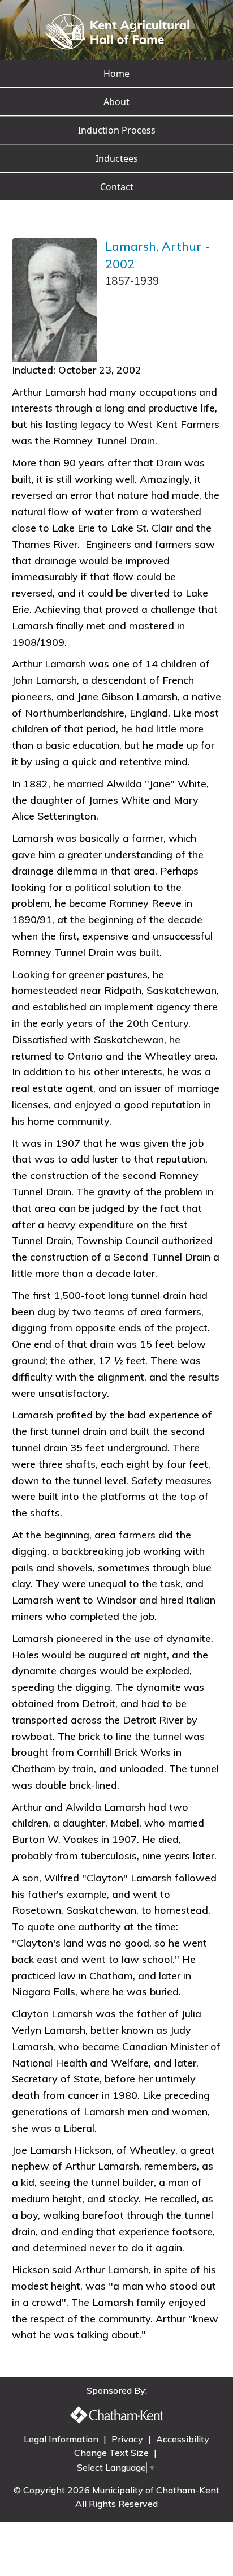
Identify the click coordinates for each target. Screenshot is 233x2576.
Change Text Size (113, 2453)
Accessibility (183, 2439)
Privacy (128, 2439)
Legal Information (62, 2439)
